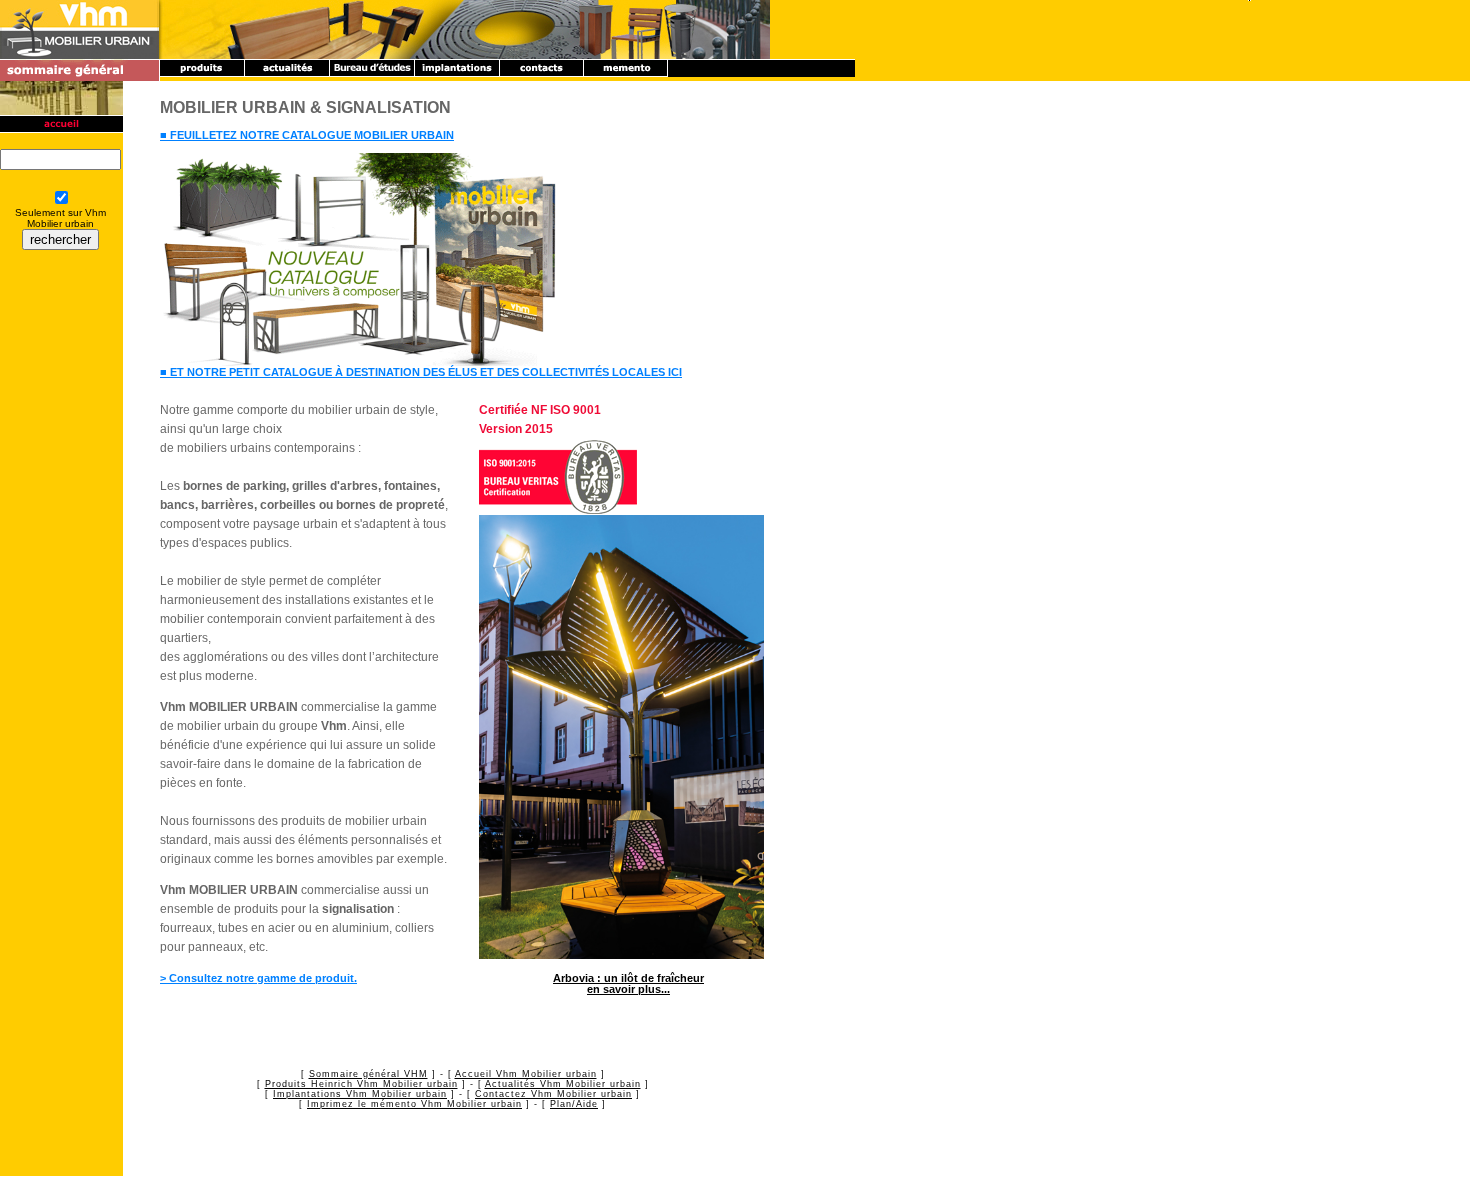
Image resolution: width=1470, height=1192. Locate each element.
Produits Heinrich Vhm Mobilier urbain (361, 1084)
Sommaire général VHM (368, 1074)
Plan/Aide (574, 1104)
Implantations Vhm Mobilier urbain (360, 1094)
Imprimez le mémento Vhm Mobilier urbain (414, 1104)
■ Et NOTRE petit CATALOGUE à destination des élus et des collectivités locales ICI (421, 372)
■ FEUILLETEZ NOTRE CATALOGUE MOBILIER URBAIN (307, 135)
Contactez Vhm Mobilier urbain (553, 1094)
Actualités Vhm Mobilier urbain (563, 1084)
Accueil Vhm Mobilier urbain (526, 1074)
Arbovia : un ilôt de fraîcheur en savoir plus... (628, 983)
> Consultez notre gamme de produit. (258, 978)
